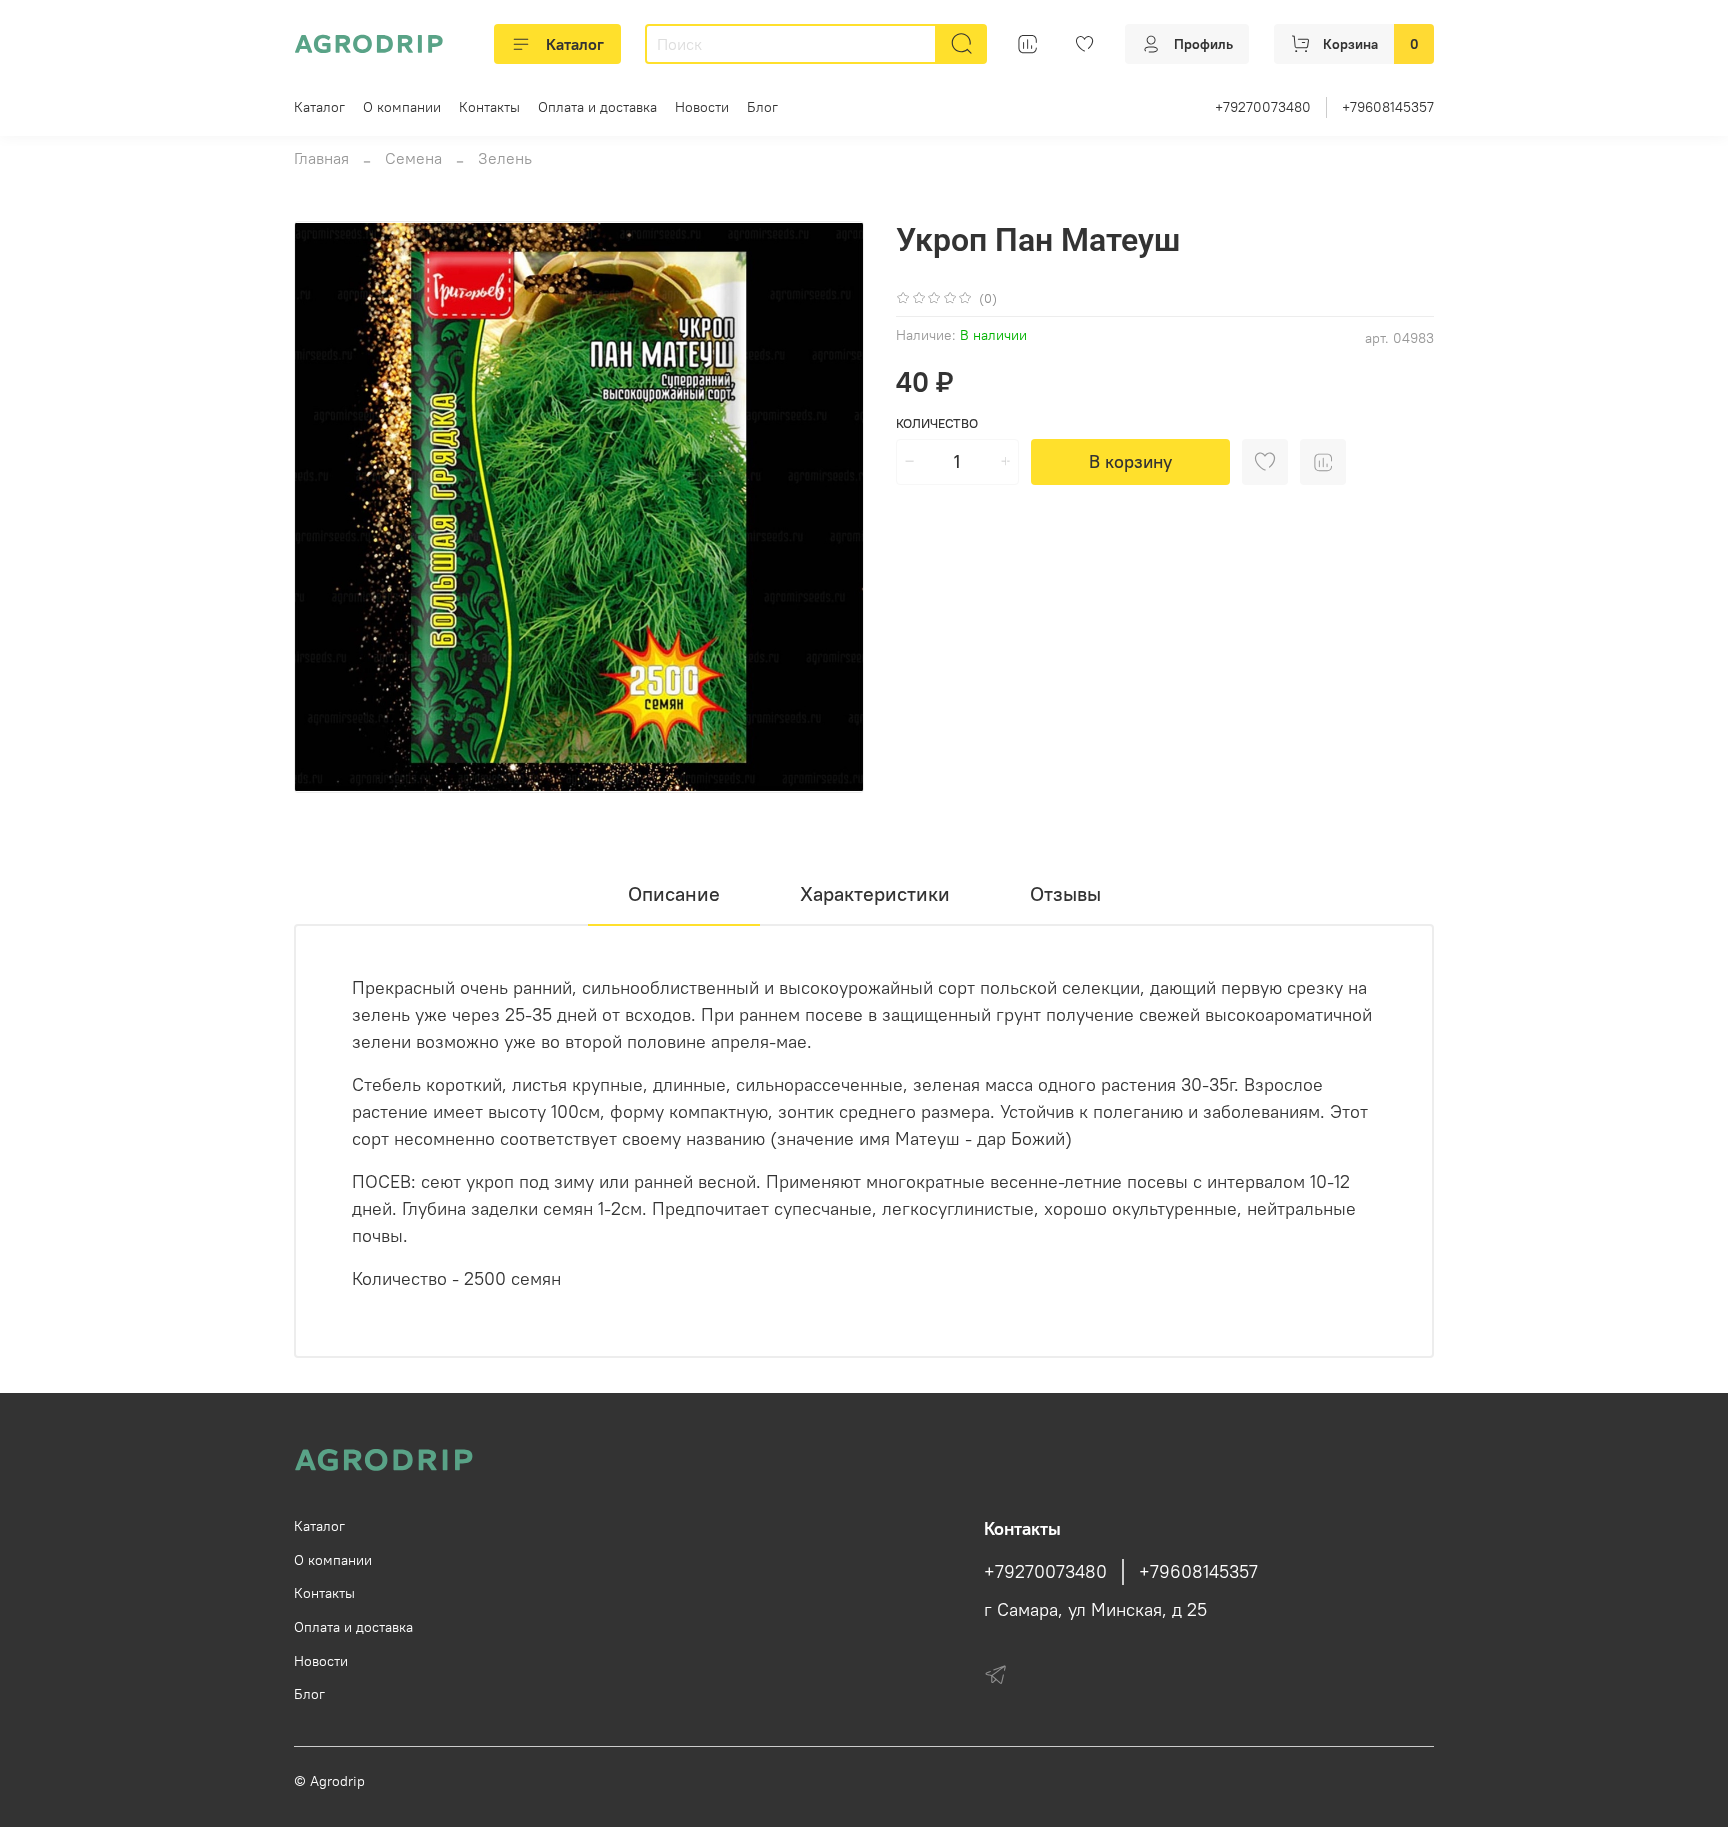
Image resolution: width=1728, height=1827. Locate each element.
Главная (321, 158)
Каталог (575, 44)
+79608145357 (1388, 107)
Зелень (505, 158)
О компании (402, 107)
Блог (762, 107)
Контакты (489, 107)
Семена (413, 158)
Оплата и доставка (597, 107)
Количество (937, 423)
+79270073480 (1263, 107)
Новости (702, 107)
